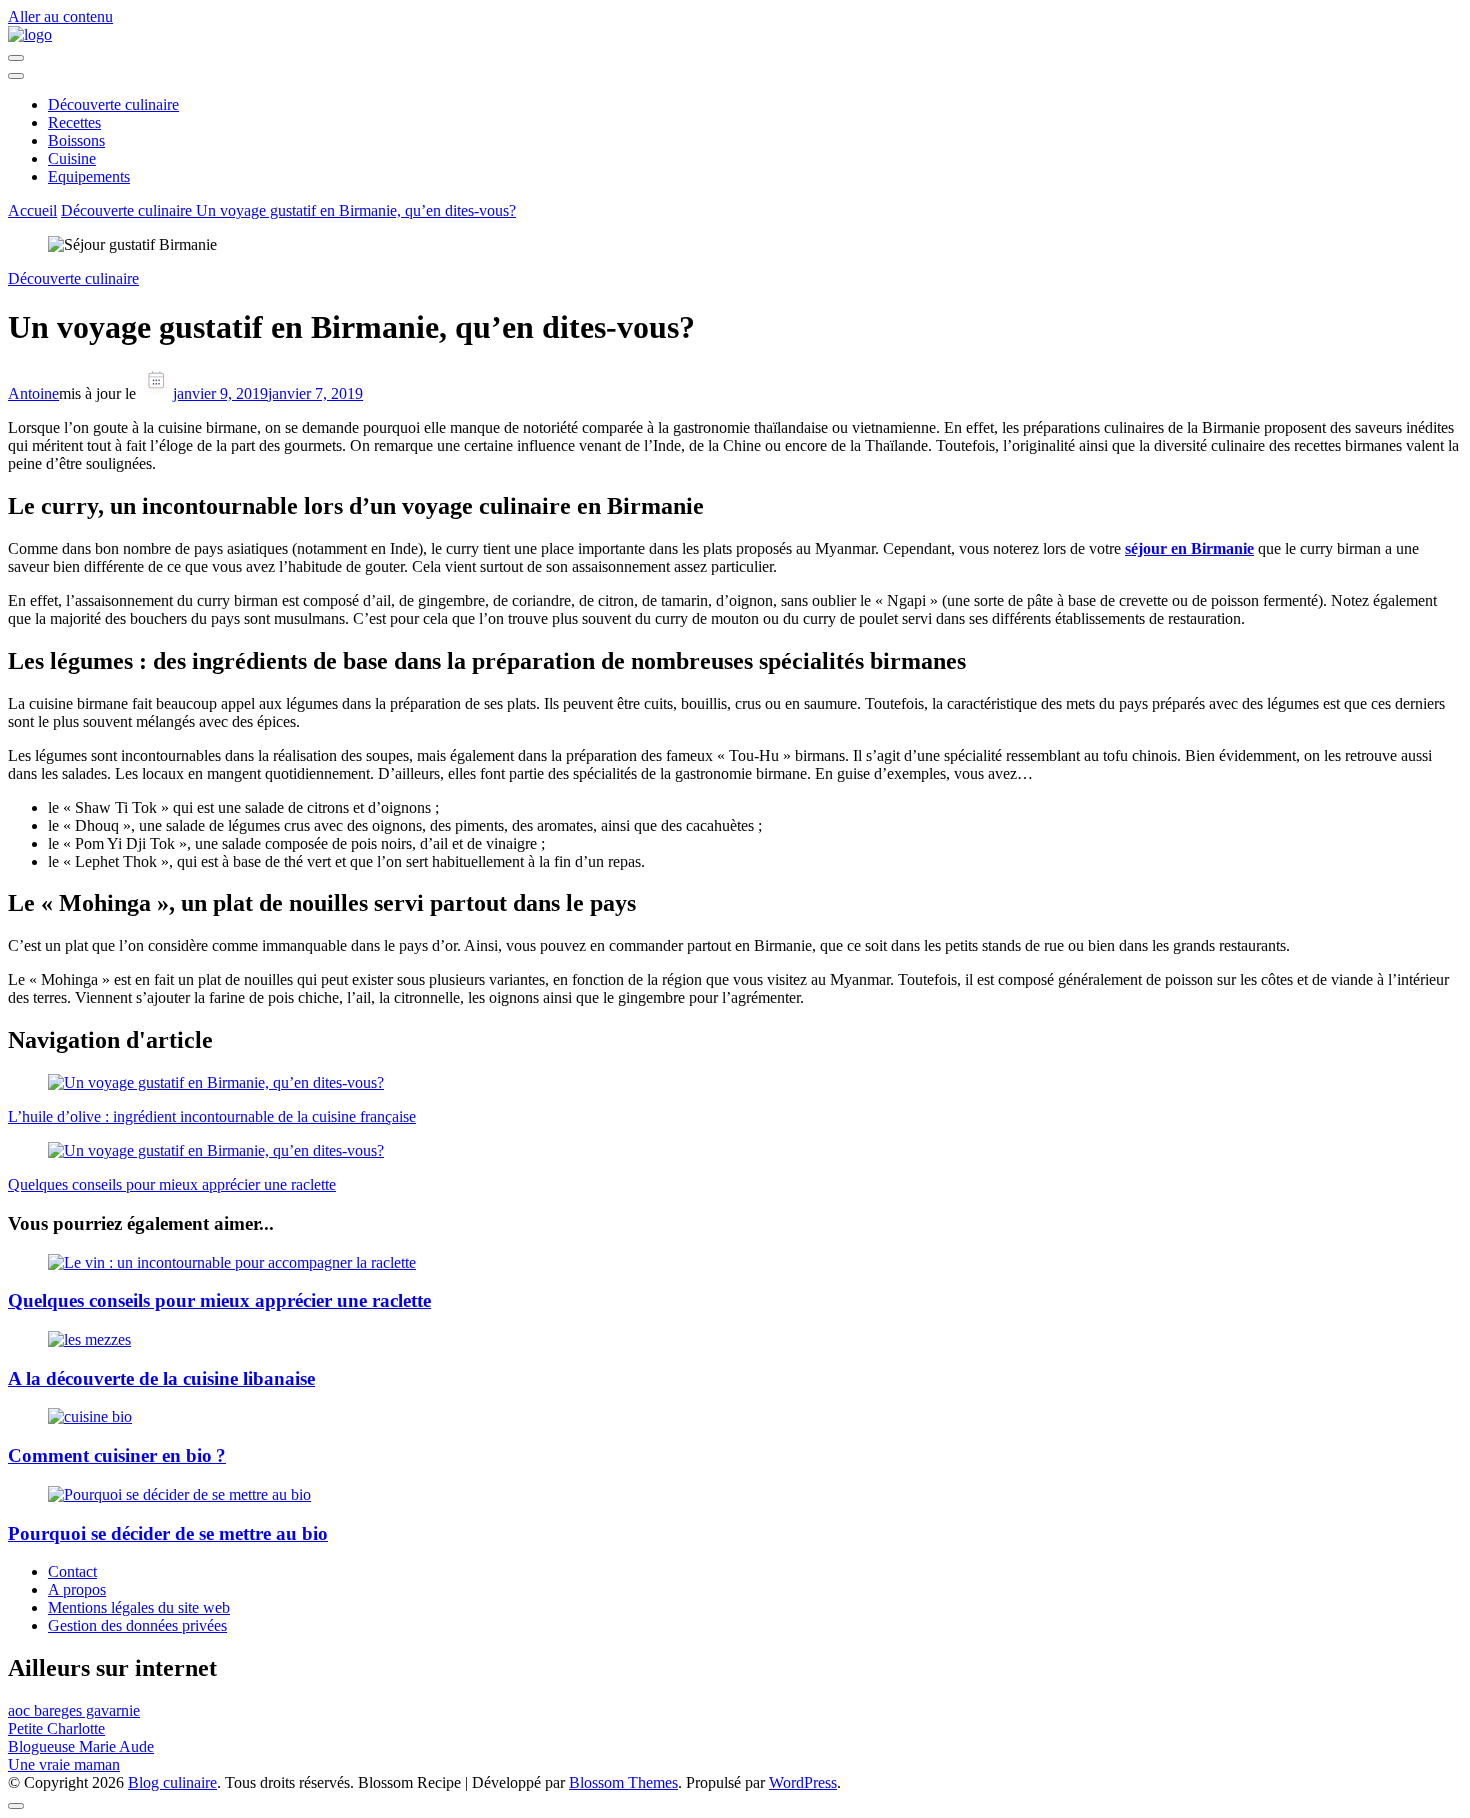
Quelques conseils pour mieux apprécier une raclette (219, 1300)
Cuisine (72, 158)
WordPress (803, 1782)
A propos (77, 1589)
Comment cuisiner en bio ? (117, 1455)
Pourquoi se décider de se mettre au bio (168, 1533)
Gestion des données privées (137, 1625)
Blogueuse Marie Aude (81, 1746)
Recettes (74, 122)
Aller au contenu (60, 16)
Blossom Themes (623, 1782)
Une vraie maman (64, 1764)
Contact (72, 1571)
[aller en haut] (16, 1806)
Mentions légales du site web (139, 1607)
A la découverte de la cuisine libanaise (161, 1378)
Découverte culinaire (113, 104)
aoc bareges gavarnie (74, 1710)
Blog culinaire (172, 1782)
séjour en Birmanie (1189, 548)
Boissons (76, 140)
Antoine (33, 393)
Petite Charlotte (56, 1728)
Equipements (89, 176)
